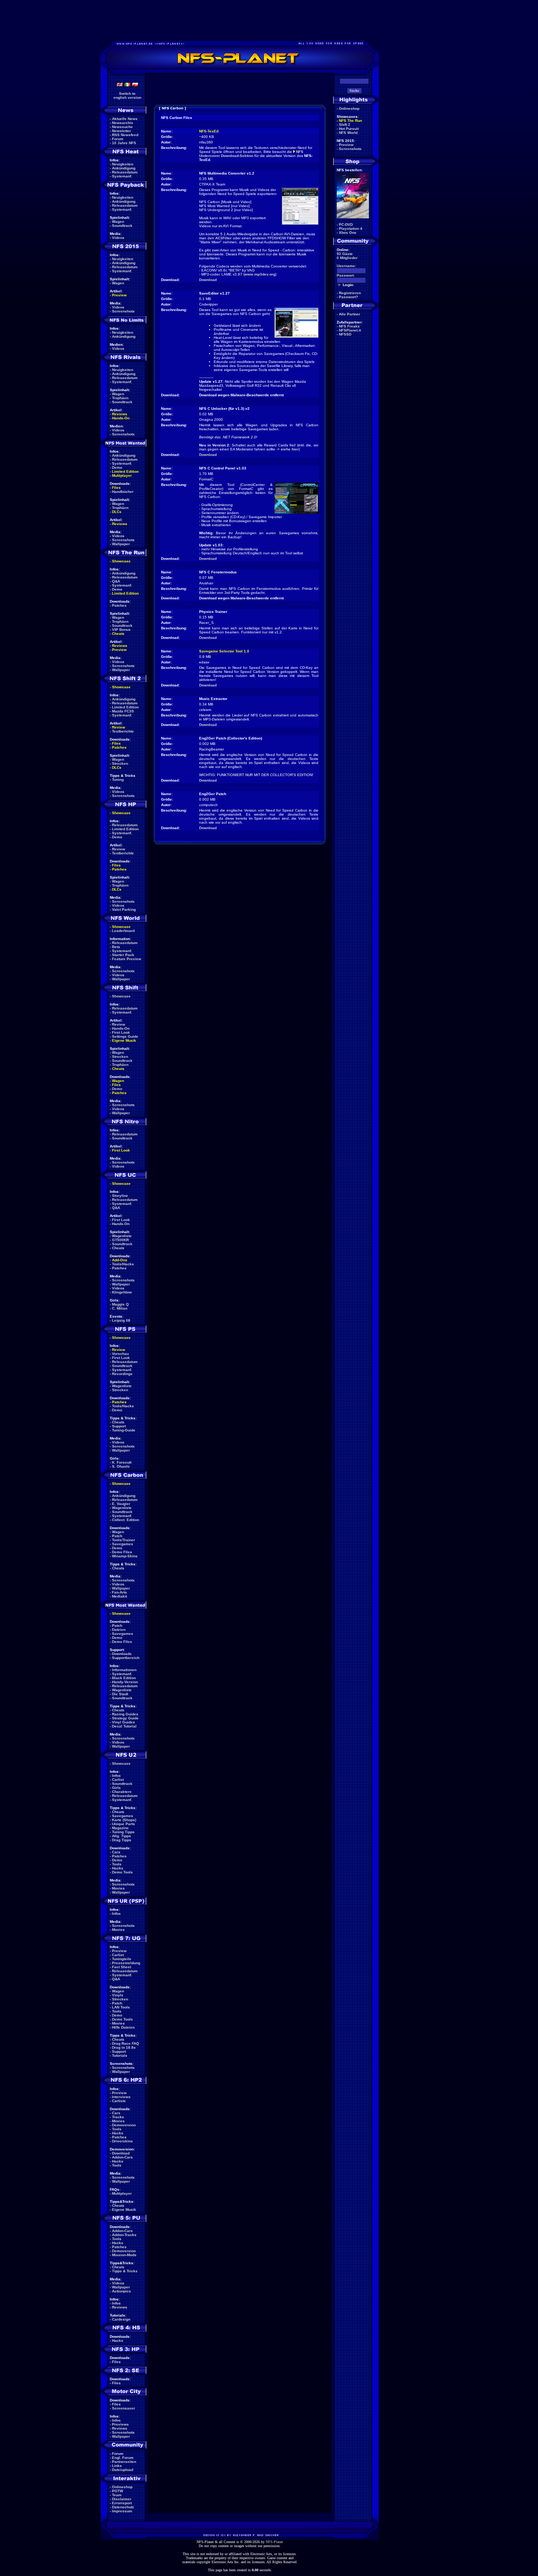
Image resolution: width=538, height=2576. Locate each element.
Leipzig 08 (121, 1320)
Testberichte (123, 731)
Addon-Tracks (124, 2235)
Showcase (121, 996)
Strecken (120, 763)
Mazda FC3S (123, 711)
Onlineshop (122, 2487)
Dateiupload (123, 2470)
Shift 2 (345, 125)
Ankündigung (124, 168)
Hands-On (121, 418)
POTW (117, 2491)
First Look (121, 1032)
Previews (120, 2424)
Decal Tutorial (124, 1726)
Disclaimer (122, 2499)
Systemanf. (122, 176)
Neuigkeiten (123, 164)
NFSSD (345, 334)
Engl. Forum (123, 2458)
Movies (118, 1888)
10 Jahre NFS (124, 143)
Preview (119, 295)
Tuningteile (122, 1959)
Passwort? (348, 297)
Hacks (118, 1868)
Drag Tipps (122, 1840)
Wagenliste (122, 1236)
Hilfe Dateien (123, 2027)
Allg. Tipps (122, 1836)
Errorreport (122, 2503)
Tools (117, 1864)
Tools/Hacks (123, 1264)
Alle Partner (350, 314)
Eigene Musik (124, 1040)
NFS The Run (350, 121)
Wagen (118, 222)
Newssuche (122, 127)
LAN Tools (121, 2007)
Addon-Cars (122, 2157)
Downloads (122, 1654)
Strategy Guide (125, 1718)
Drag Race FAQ (126, 2043)
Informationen (124, 1670)
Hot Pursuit (349, 129)
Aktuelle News (125, 119)
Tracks (118, 2117)
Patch (117, 1536)
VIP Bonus (121, 630)
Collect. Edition (126, 1520)
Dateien (119, 1630)
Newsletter (122, 131)
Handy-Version (125, 1682)
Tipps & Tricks (125, 2271)
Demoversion (124, 2125)
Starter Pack (123, 955)
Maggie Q (120, 1304)
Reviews (120, 414)
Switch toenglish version (127, 96)
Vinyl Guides (124, 1722)
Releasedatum (125, 172)
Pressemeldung (126, 1963)
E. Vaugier (121, 1504)
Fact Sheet (122, 1967)
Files (116, 488)
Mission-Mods (124, 2255)
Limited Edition (125, 471)
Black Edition (124, 1678)
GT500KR (120, 1240)
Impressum (122, 2511)
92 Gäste (345, 254)
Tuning (118, 780)
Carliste (119, 2101)
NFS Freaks (349, 326)
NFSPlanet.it (350, 330)
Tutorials (120, 2055)
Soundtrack (122, 226)
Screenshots (123, 311)
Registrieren (350, 293)
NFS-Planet (274, 2542)
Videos (118, 238)
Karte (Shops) (124, 1820)
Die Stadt (120, 1694)
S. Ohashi (121, 1466)
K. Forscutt (122, 1462)
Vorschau (120, 1354)
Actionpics (122, 2291)
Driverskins (122, 2141)
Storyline (120, 1196)
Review (119, 727)
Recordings (122, 1374)
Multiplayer (122, 475)
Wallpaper (121, 544)
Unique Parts (124, 1824)
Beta (116, 947)
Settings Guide (125, 1036)
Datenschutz (123, 2507)
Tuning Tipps (123, 1832)
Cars (116, 1852)
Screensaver (124, 2408)
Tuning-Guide (124, 1430)
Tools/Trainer (124, 1540)
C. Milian (120, 1308)
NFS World (348, 133)
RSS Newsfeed (125, 135)
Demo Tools (122, 1872)
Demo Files (122, 1552)
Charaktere (122, 1792)
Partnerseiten (124, 2462)
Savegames (123, 1544)
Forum (118, 139)
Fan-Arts (119, 1592)
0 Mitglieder (347, 258)
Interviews (121, 2097)
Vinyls (118, 1995)
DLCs (117, 512)
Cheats (118, 634)
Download (121, 2153)
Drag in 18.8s (124, 2047)
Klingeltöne (122, 1292)
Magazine (120, 1828)
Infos (116, 1776)
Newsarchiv (123, 123)
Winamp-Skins (125, 1556)
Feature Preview (127, 959)
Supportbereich (126, 1658)
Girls (116, 1788)
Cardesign (121, 2319)
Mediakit (119, 1596)
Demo (117, 467)
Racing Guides (125, 1714)
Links (117, 2466)
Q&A (116, 581)
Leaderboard (123, 931)
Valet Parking (124, 909)
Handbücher (123, 492)
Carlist (118, 1780)
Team (117, 2495)
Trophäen (120, 398)
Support (119, 1426)
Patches (119, 605)
